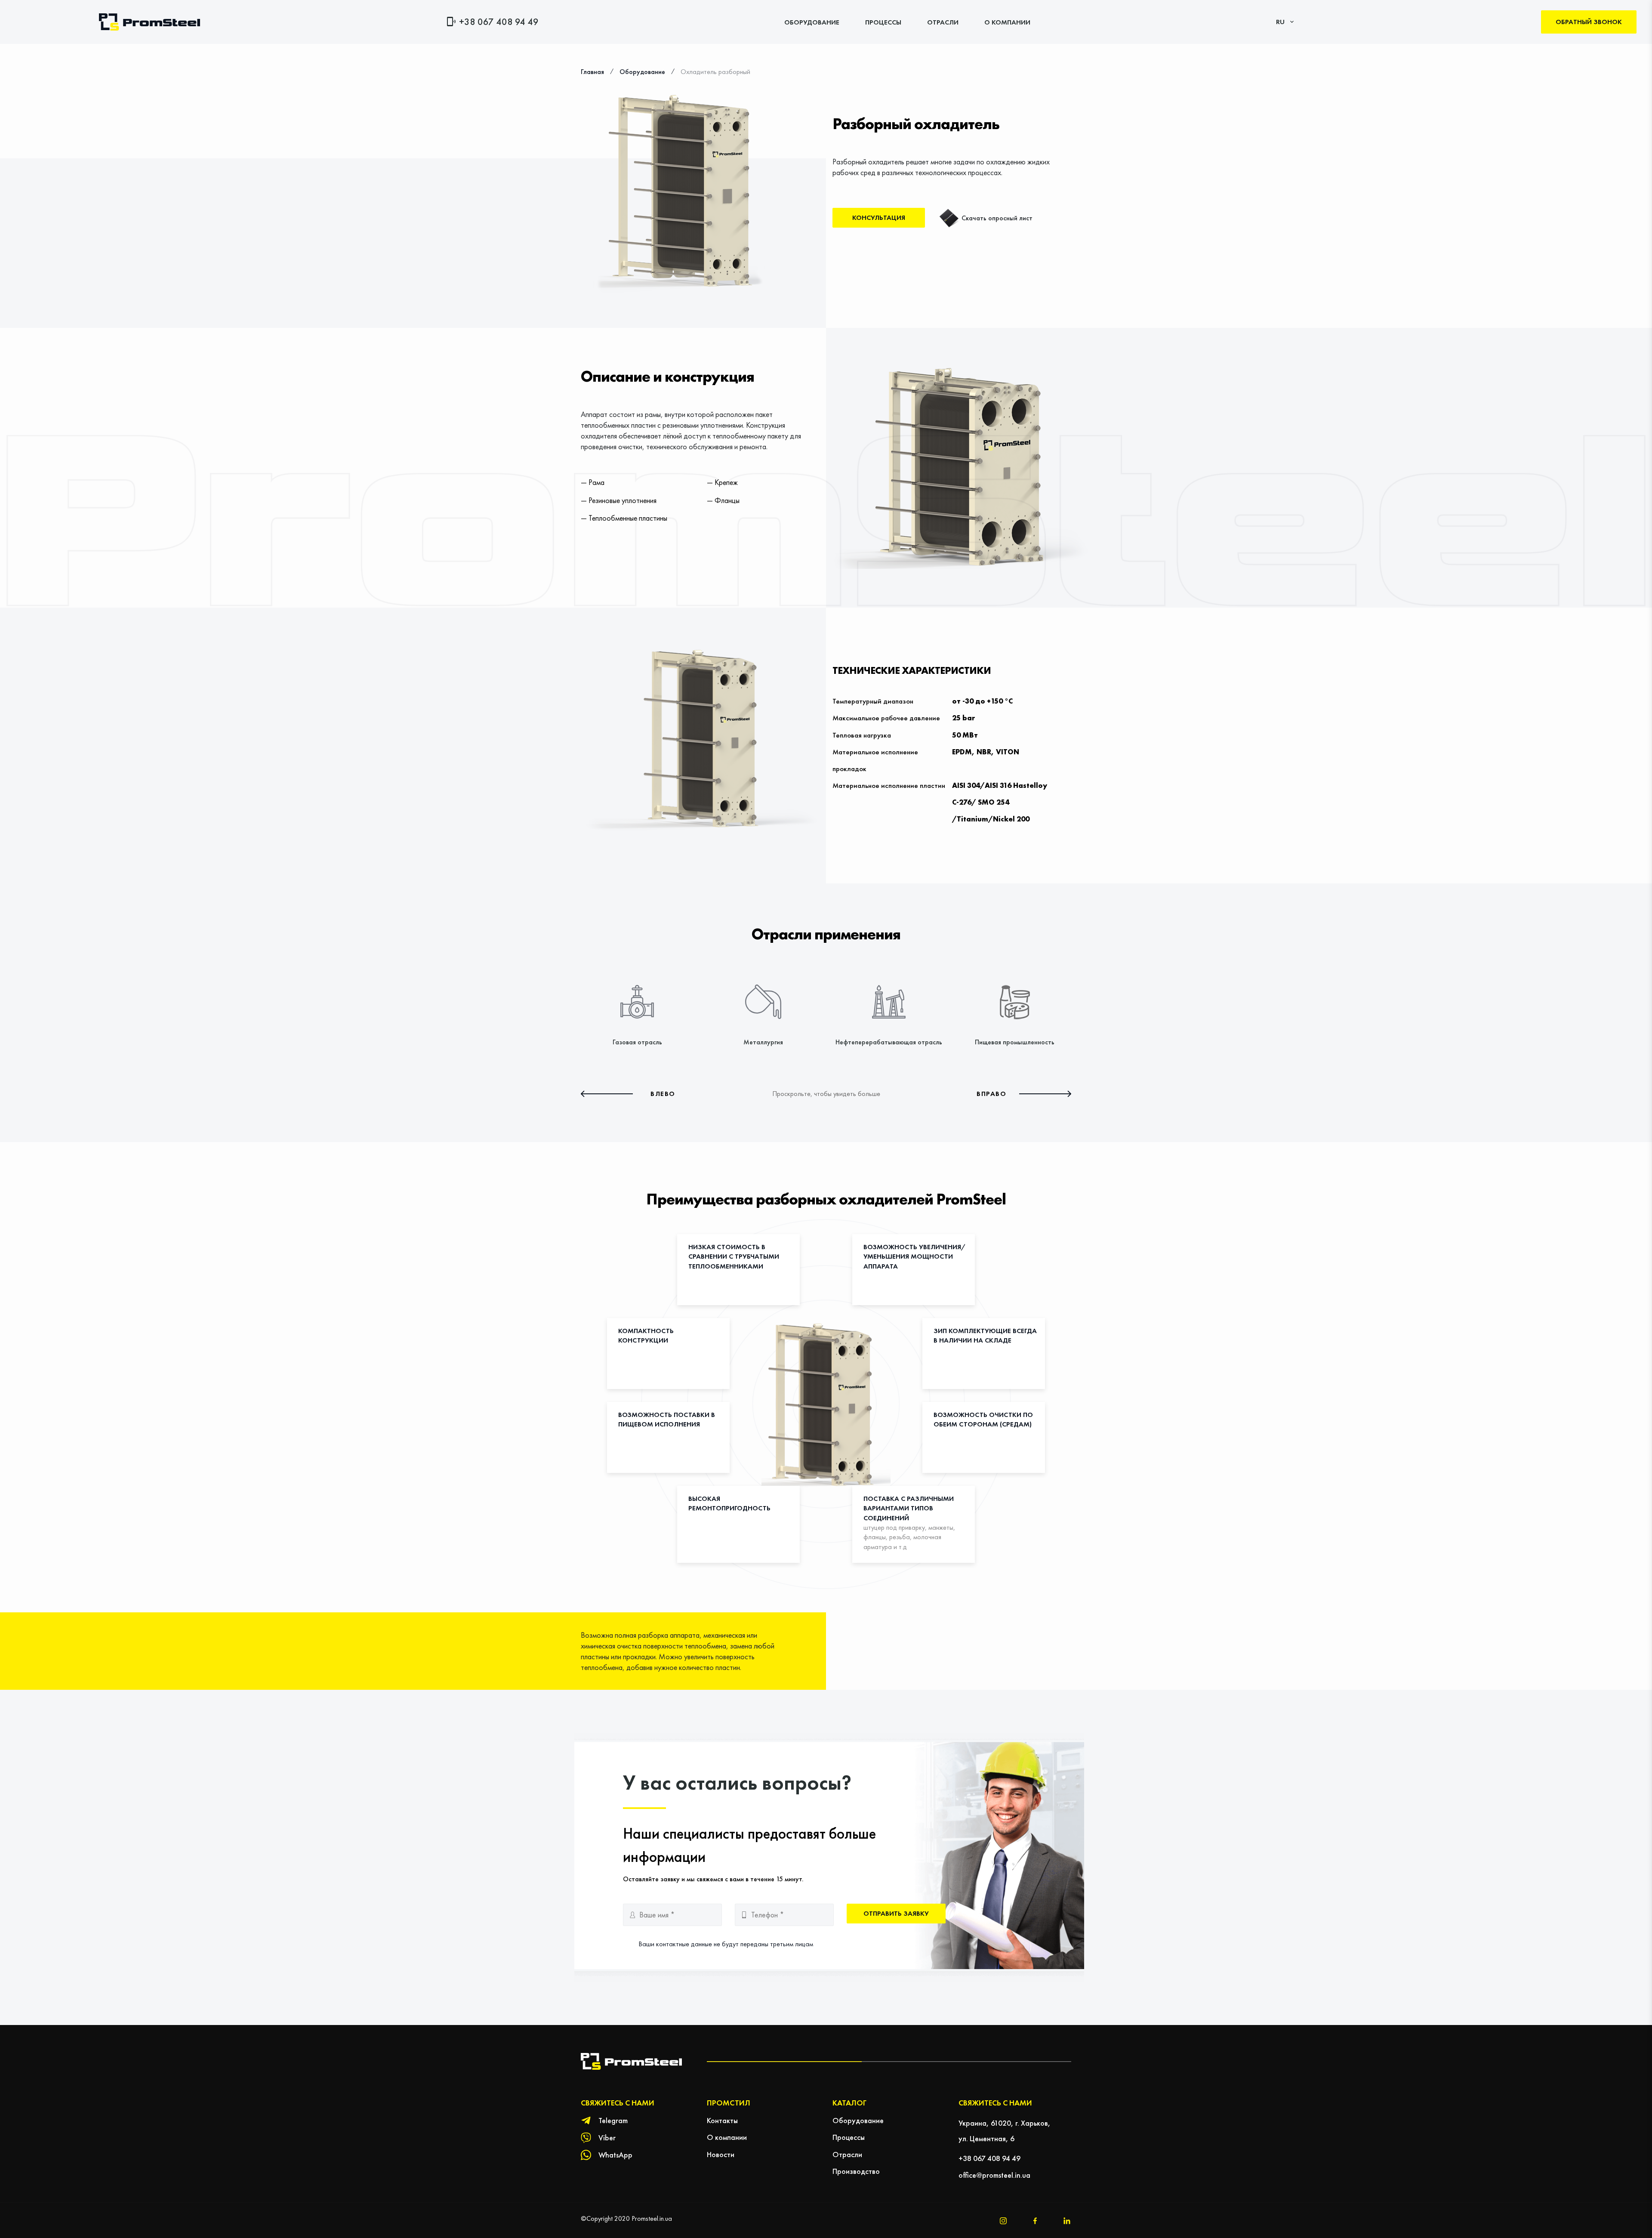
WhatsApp (615, 2155)
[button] (628, 1094)
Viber (607, 2138)
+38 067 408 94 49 (499, 22)
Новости (721, 2154)
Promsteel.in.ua (652, 2218)
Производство (856, 2171)
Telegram (613, 2120)
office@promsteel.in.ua (994, 2175)
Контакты (722, 2120)
